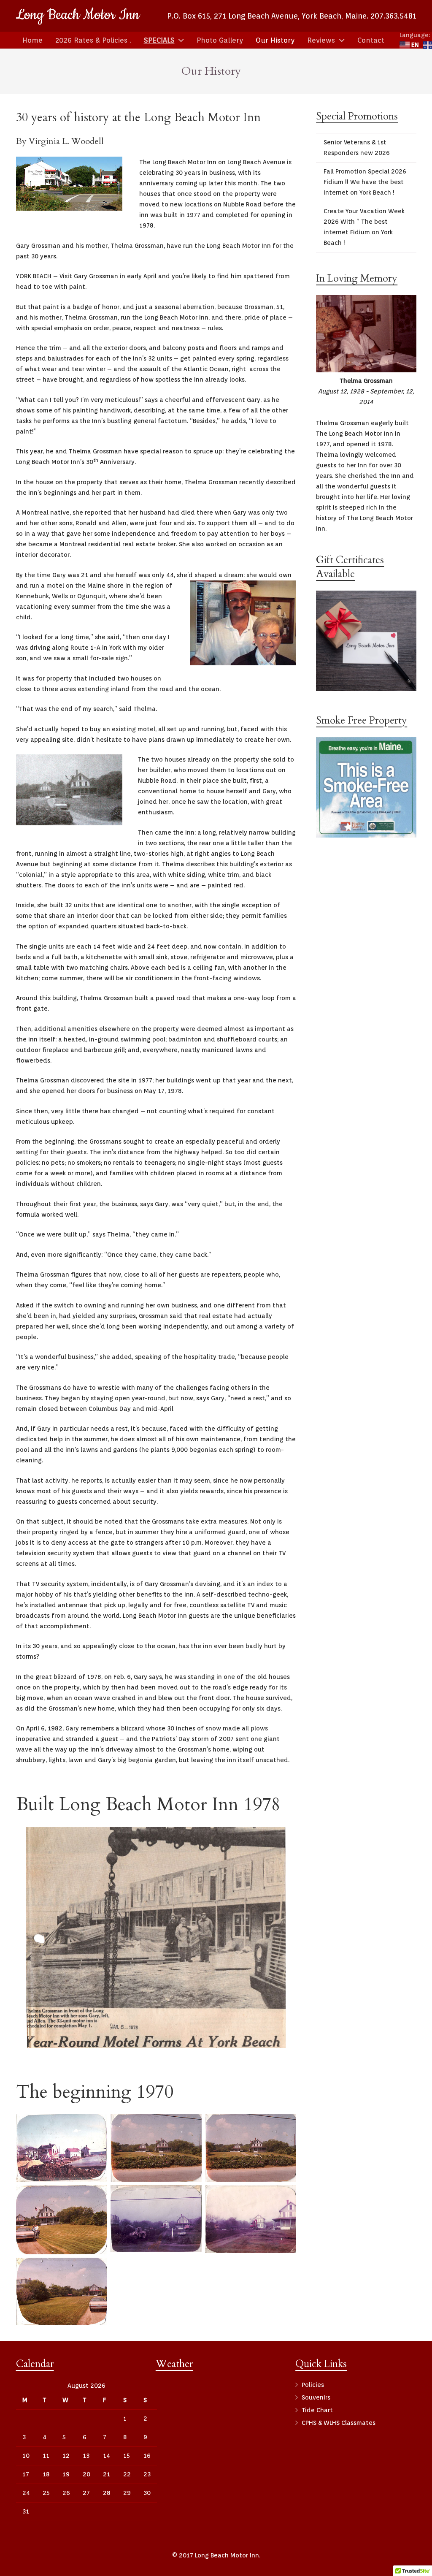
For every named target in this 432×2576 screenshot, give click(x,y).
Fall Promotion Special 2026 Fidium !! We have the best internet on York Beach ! (365, 182)
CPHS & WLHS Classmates (339, 2423)
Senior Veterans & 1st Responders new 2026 (357, 148)
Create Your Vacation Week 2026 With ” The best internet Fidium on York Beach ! (364, 227)
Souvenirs (316, 2397)
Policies (313, 2385)
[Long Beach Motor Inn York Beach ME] (62, 2148)
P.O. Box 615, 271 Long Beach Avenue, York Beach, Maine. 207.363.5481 (292, 16)
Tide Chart (317, 2410)
